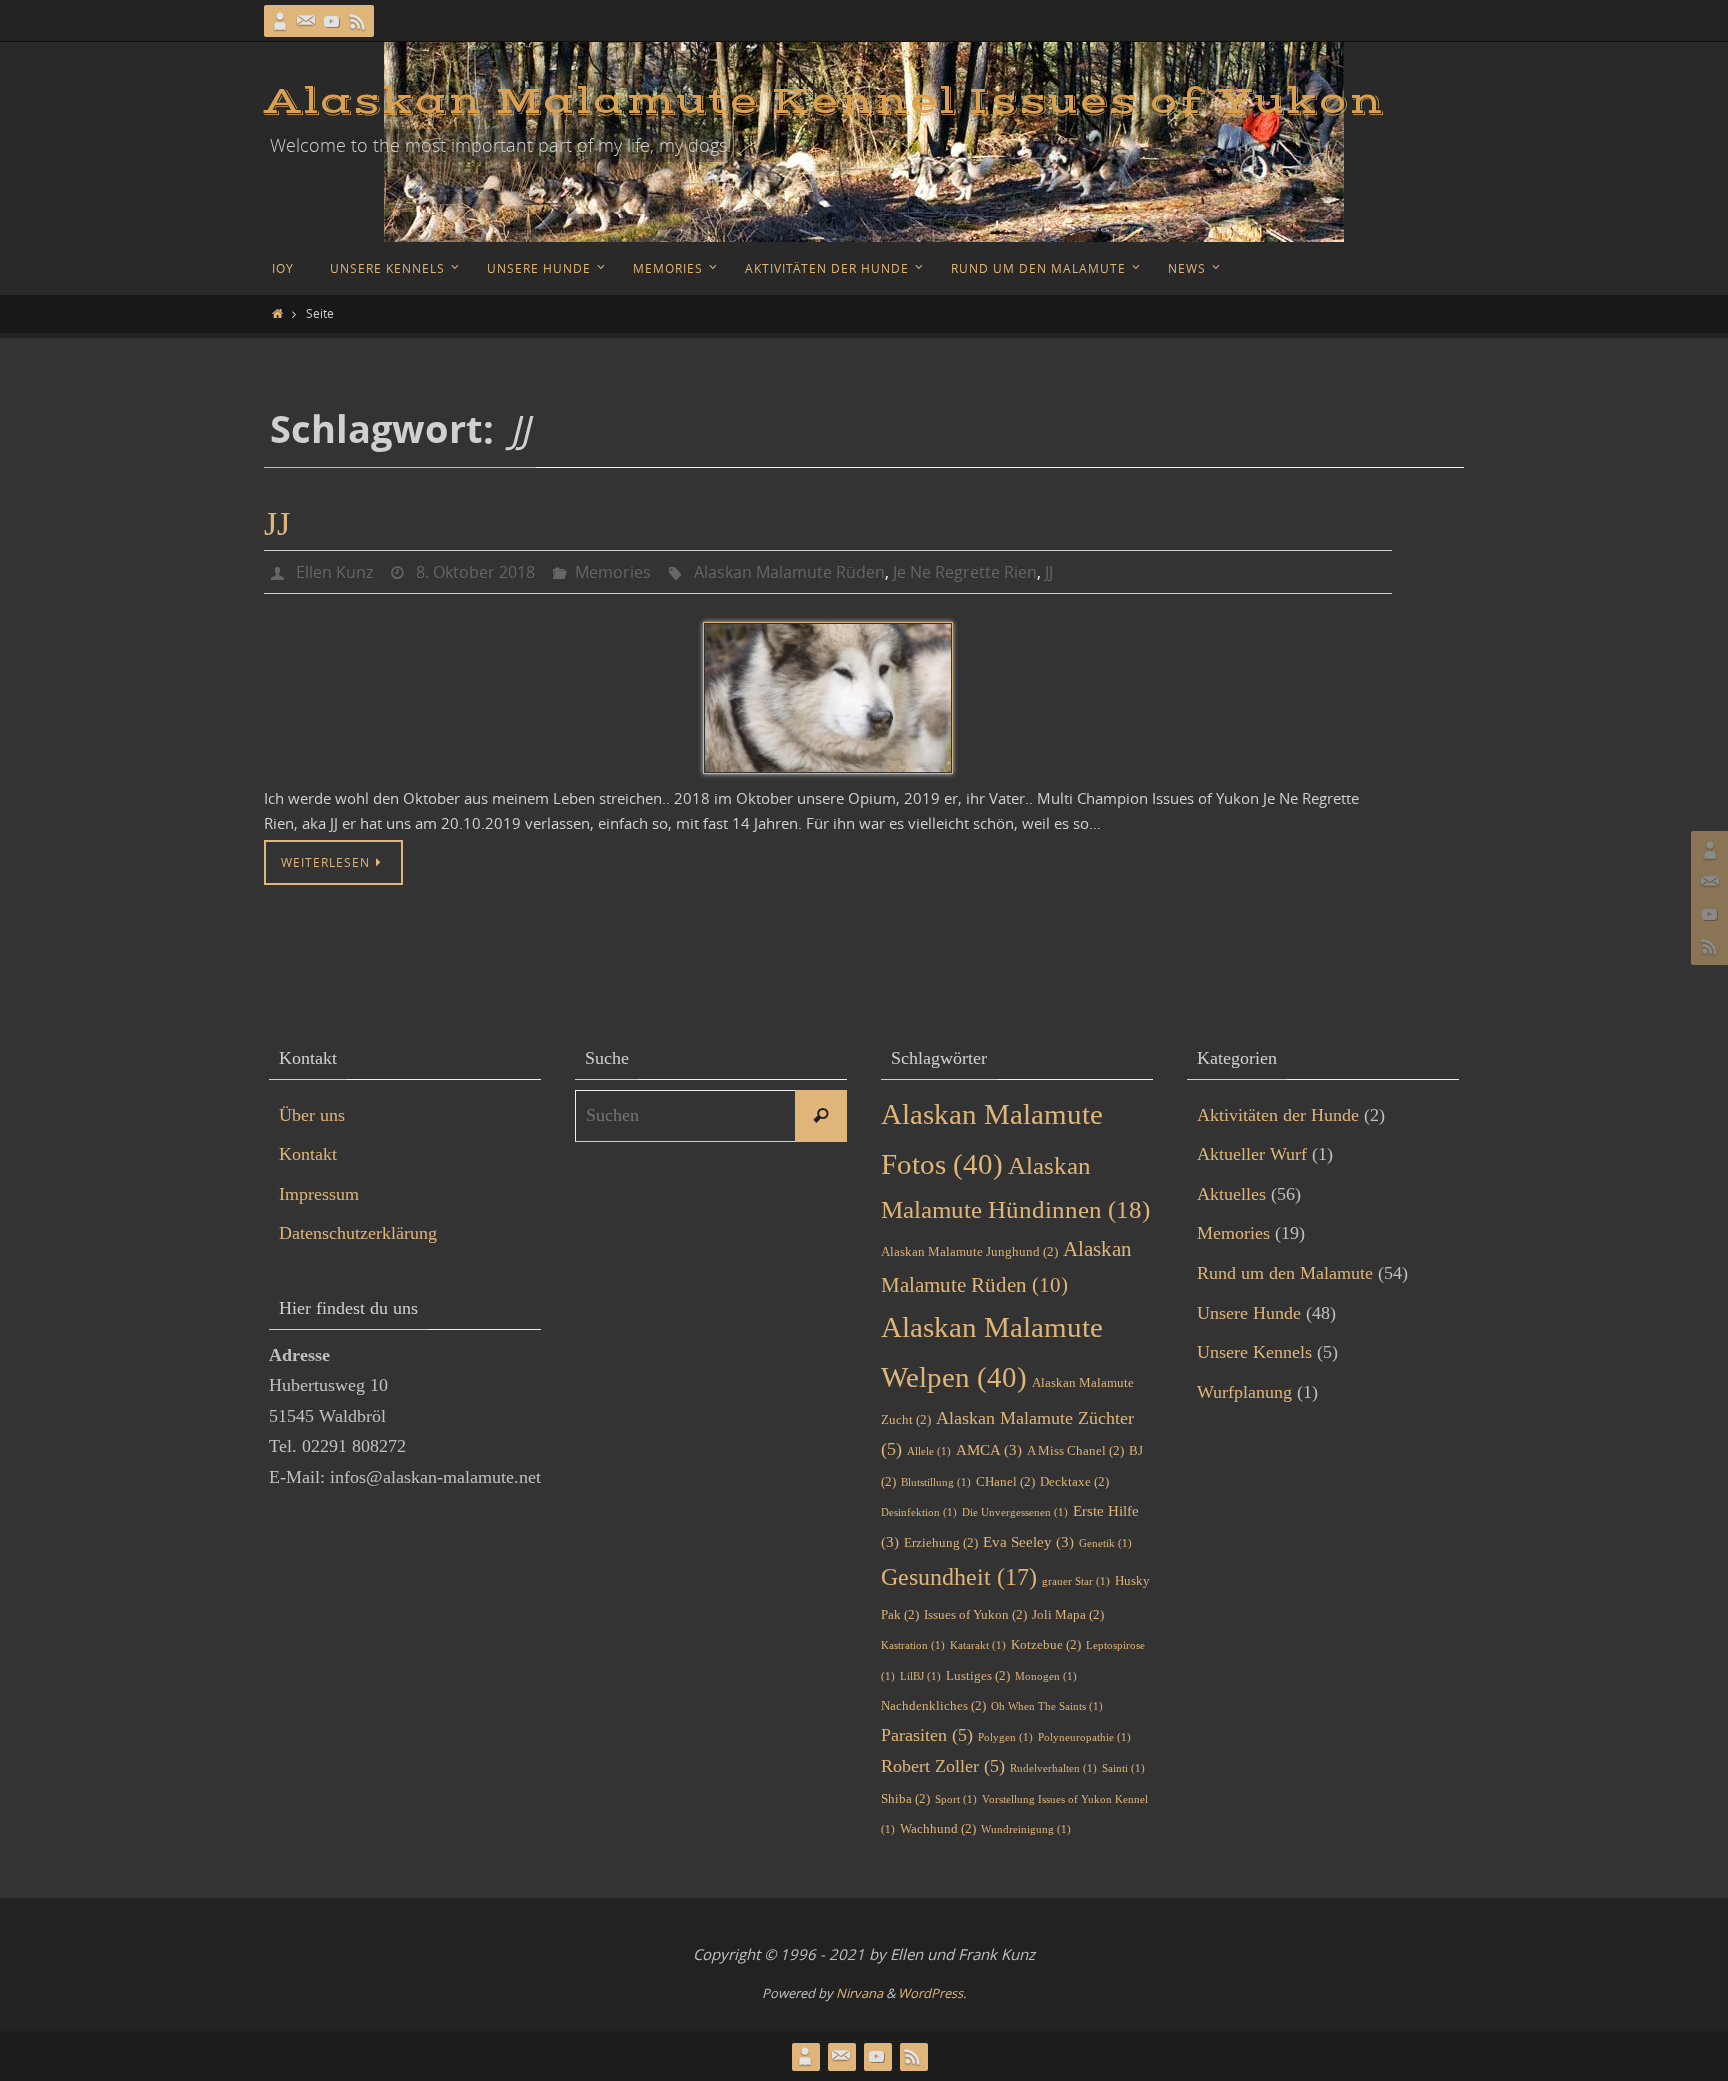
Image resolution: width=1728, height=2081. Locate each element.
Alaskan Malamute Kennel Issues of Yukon (824, 102)
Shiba (905, 1798)
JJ (277, 523)
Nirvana (859, 1993)
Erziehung (941, 1542)
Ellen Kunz (334, 572)
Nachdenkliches (933, 1705)
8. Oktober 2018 (475, 572)
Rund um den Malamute (1285, 1273)
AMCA (989, 1450)
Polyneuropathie (1084, 1737)
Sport (956, 1799)
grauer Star (1076, 1581)
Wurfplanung (1244, 1392)
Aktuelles (1231, 1194)
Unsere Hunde (1249, 1313)
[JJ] (828, 698)
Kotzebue (1046, 1644)
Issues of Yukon (975, 1614)
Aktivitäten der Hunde (1278, 1115)
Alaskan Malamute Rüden (789, 572)
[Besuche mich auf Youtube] (332, 21)
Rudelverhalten (1053, 1768)
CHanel (1005, 1481)
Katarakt (978, 1645)
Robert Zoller (943, 1766)
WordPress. (932, 1993)
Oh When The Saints (1047, 1706)
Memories (613, 572)
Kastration (913, 1645)
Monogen (1046, 1676)
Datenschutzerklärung (358, 1233)
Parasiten (927, 1735)
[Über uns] (280, 21)
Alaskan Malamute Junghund (969, 1251)
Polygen (1005, 1737)
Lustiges (978, 1675)
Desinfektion (919, 1512)
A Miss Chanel (1075, 1450)
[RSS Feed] (358, 21)
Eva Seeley (1028, 1542)
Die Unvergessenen (1015, 1512)
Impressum (319, 1194)
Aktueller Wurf (1252, 1154)
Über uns (312, 1115)
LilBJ (920, 1676)
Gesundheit (959, 1576)
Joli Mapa (1068, 1614)
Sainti (1123, 1768)
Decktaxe (1074, 1481)
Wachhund (938, 1828)
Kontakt (308, 1154)
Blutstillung (936, 1482)
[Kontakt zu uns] (306, 21)
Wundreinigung (1026, 1829)
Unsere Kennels (1254, 1352)
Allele (929, 1451)
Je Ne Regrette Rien (965, 572)
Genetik (1105, 1543)
